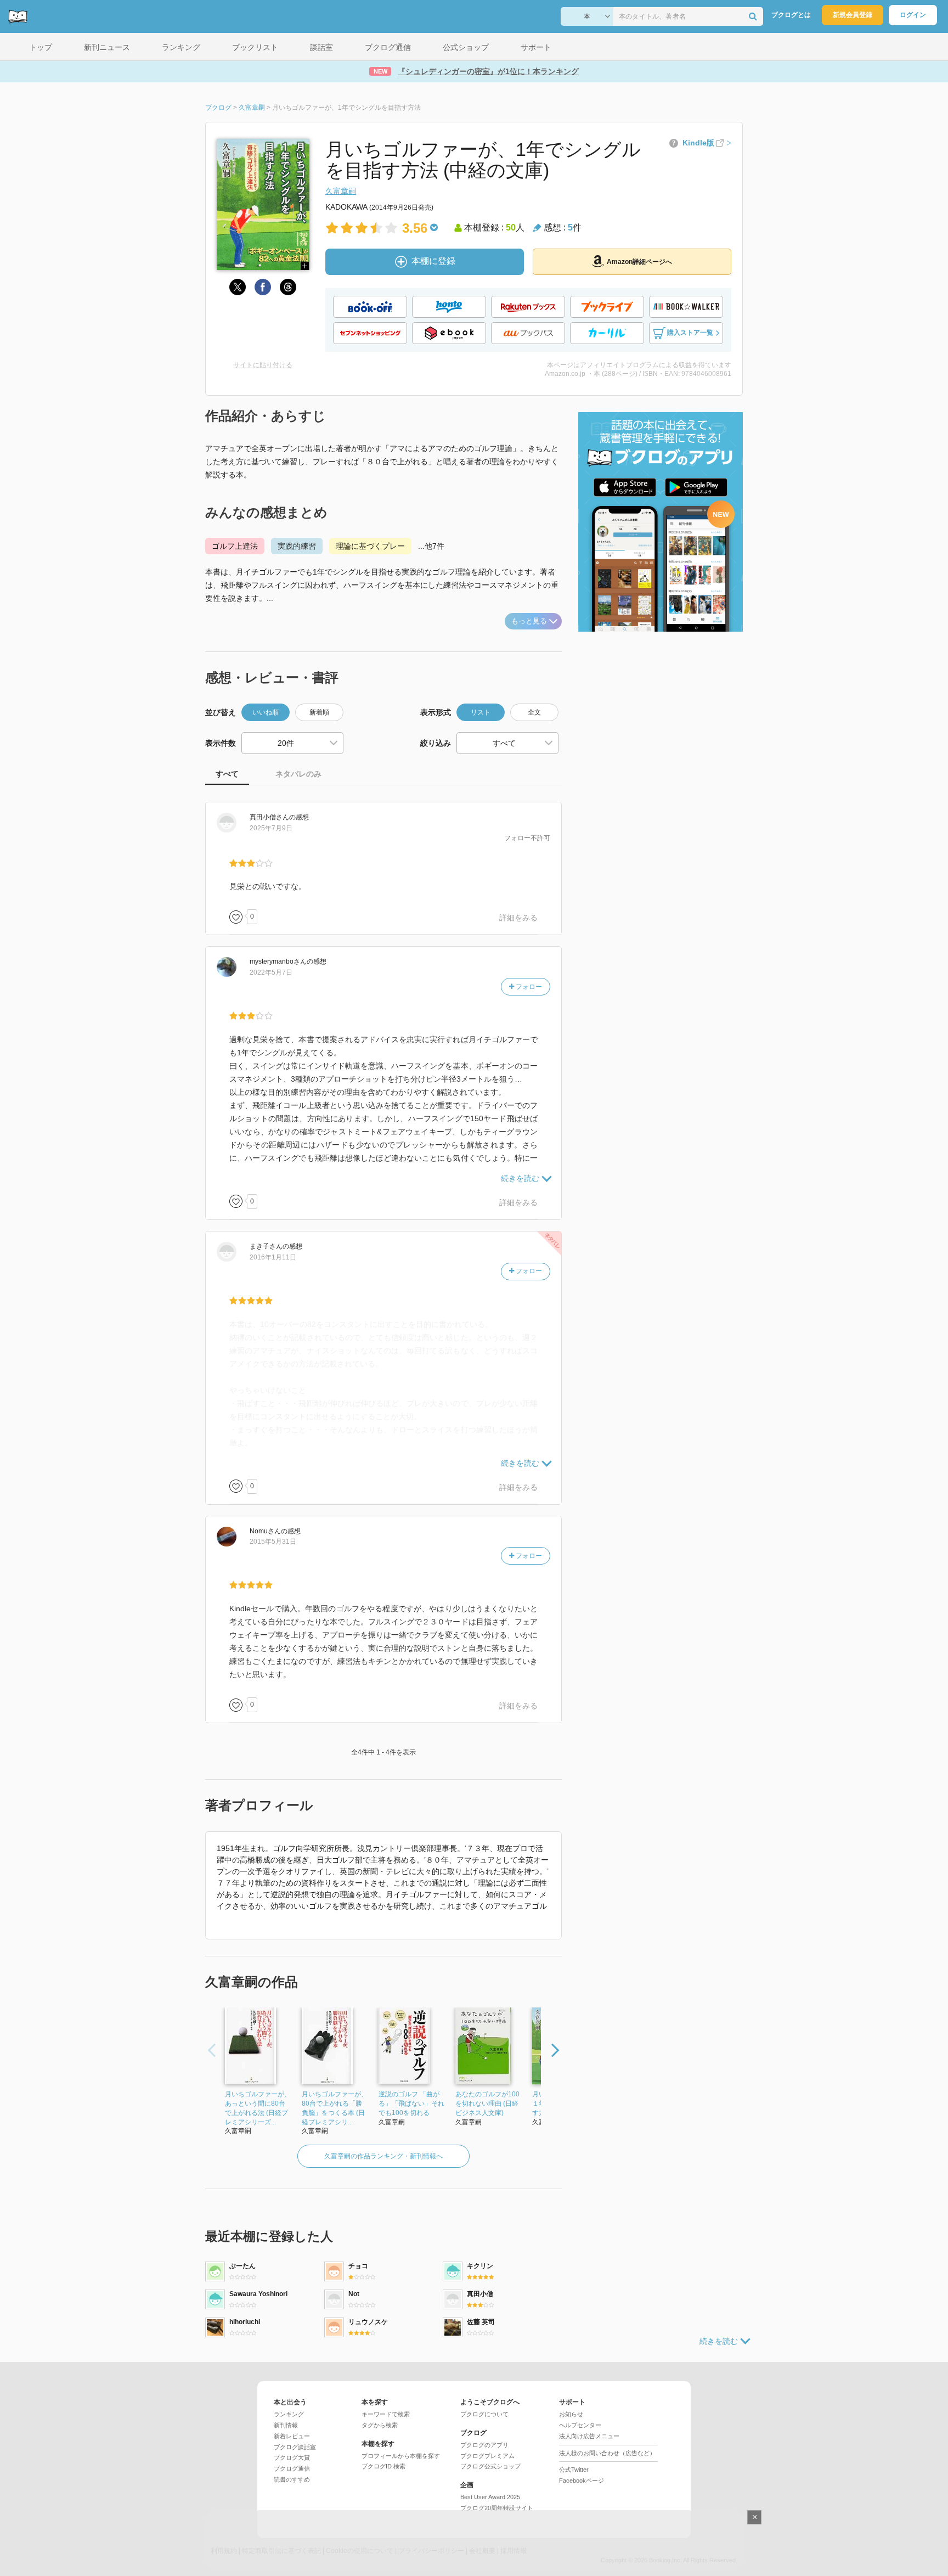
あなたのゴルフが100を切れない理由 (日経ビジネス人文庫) (487, 2103)
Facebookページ (582, 2481)
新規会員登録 (853, 15)
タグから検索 (380, 2425)
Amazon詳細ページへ (639, 262)
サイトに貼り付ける (263, 365)
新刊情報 (286, 2425)
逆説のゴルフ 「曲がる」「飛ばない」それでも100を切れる (411, 2103)
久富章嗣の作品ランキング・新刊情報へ (383, 2156)
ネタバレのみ (298, 774)
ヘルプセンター (580, 2425)
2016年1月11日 (273, 1257)
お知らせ (571, 2414)
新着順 (319, 712)
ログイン (913, 15)
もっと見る (529, 621)
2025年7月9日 (271, 828)
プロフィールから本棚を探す (401, 2456)
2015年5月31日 (273, 1542)
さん (269, 817)
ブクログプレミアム (487, 2456)
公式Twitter (574, 2470)
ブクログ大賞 (292, 2457)
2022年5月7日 (271, 972)
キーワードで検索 (386, 2414)
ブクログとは (791, 15)
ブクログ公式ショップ (490, 2466)
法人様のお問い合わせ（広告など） (607, 2453)
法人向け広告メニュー (589, 2436)
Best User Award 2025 (490, 2497)
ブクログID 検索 (383, 2466)
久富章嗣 (341, 191)
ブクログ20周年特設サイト (497, 2508)
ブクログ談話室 (295, 2447)
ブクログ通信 (292, 2468)
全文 (534, 712)
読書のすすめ (292, 2479)
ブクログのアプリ (484, 2445)
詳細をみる (518, 918)
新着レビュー (292, 2436)
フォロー (528, 987)
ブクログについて (484, 2414)
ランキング (289, 2414)
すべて (227, 774)
